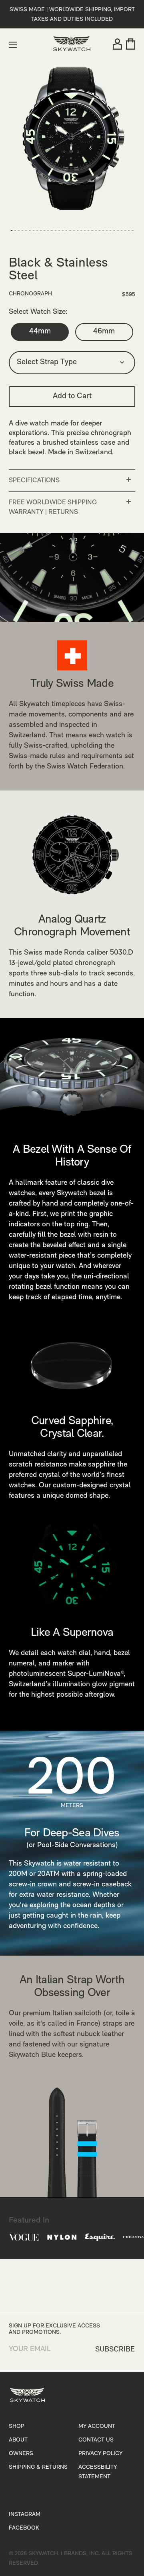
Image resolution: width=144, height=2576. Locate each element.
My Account (97, 2427)
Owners (21, 2454)
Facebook (24, 2528)
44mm (40, 332)
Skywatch (43, 2554)
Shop (17, 2427)
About (18, 2440)
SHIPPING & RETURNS (38, 2467)
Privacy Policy (100, 2454)
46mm (104, 332)
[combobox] (72, 363)
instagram (25, 2515)
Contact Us (96, 2440)
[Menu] (13, 45)
